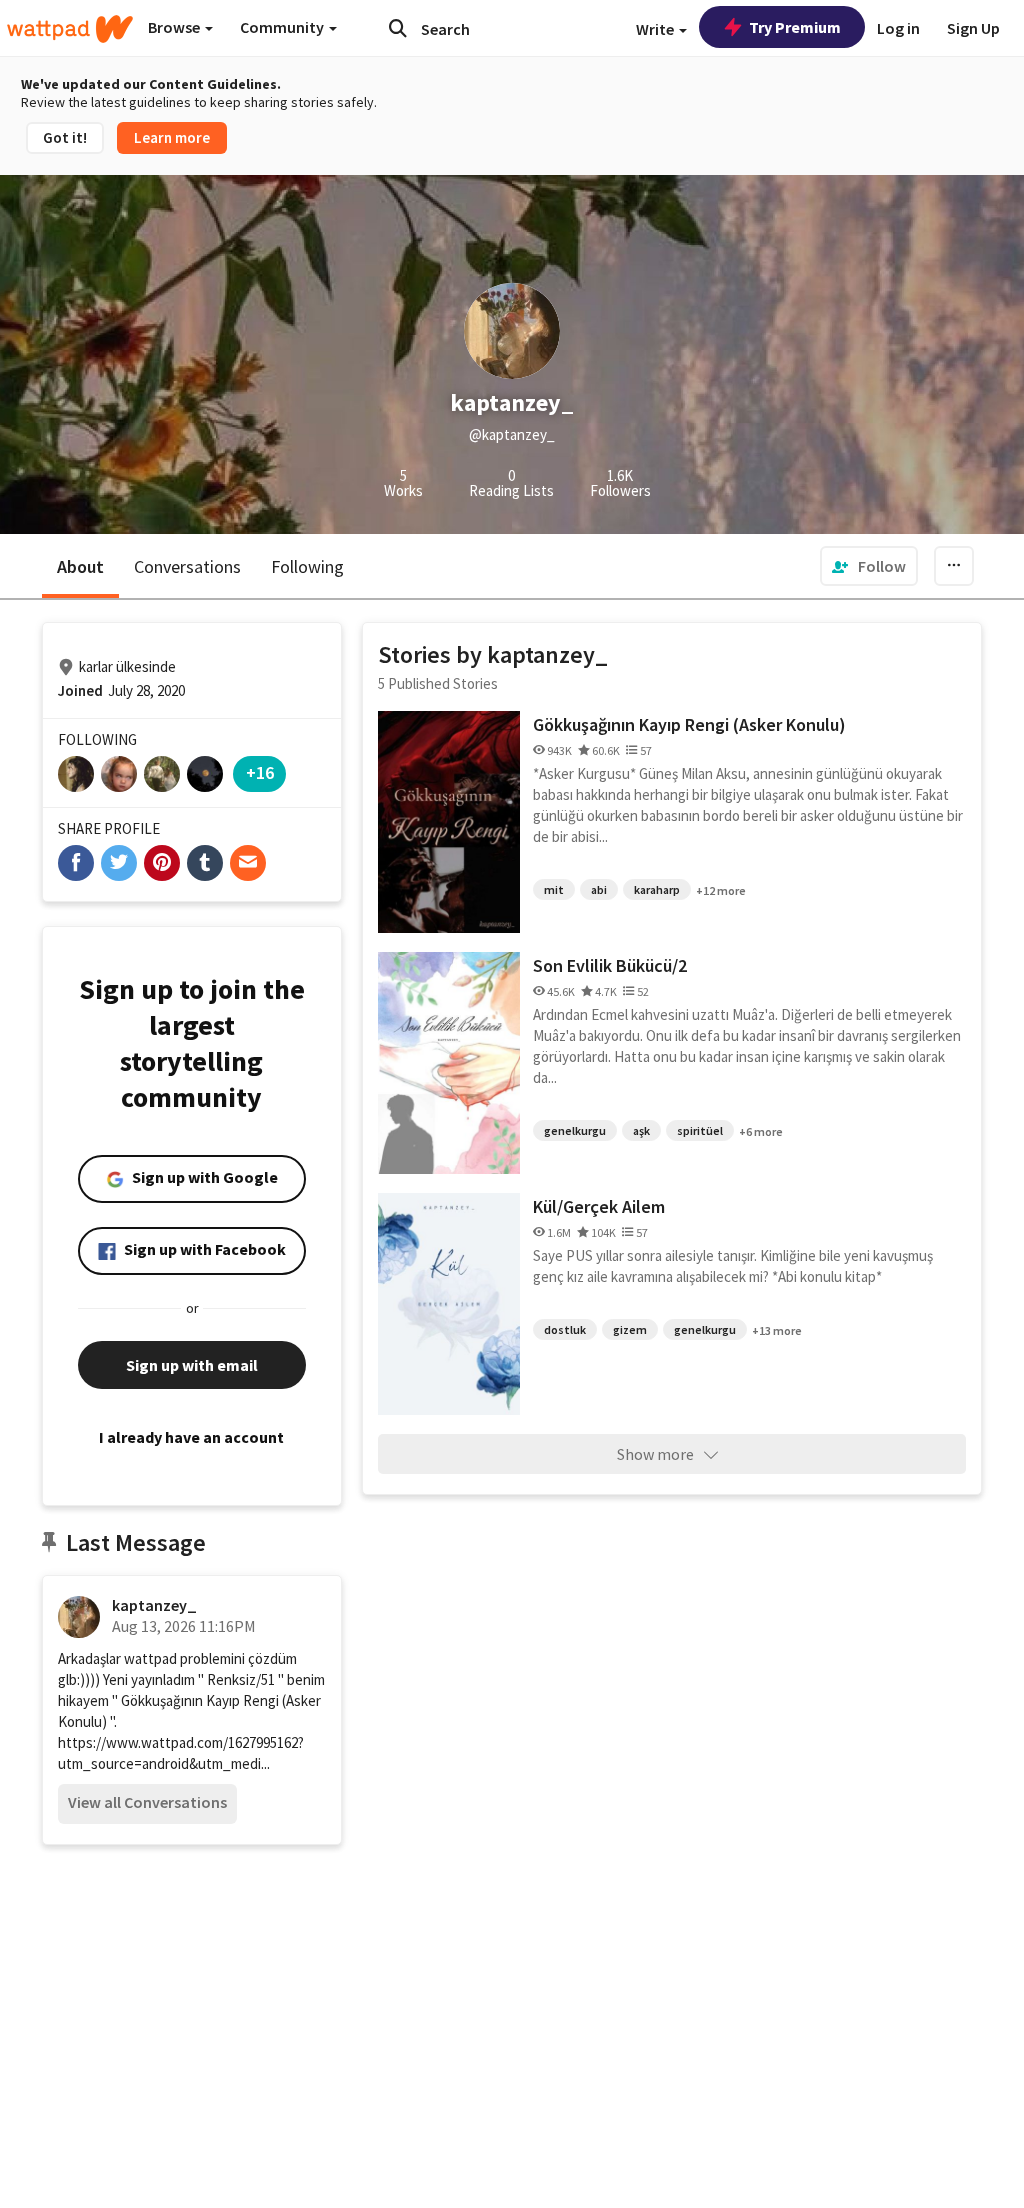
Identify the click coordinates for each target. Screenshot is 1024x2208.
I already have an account (191, 1437)
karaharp (657, 889)
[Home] (70, 29)
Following (307, 566)
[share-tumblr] (205, 863)
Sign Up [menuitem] (973, 28)
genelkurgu (575, 1130)
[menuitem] (869, 566)
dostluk (565, 1329)
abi (599, 889)
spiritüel (700, 1130)
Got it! (65, 137)
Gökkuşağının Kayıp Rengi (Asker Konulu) (689, 724)
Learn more (172, 137)
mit (554, 889)
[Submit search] (398, 28)
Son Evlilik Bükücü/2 (610, 965)
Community (283, 27)
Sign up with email (192, 1365)
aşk (641, 1130)
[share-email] (248, 863)
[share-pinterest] (162, 863)
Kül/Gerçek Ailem (599, 1206)
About (80, 566)
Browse (175, 27)
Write (656, 29)
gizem (630, 1329)
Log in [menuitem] (898, 28)
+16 (260, 772)
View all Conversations (147, 1802)
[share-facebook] (76, 863)
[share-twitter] (119, 863)
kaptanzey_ (154, 1605)
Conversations (187, 566)
